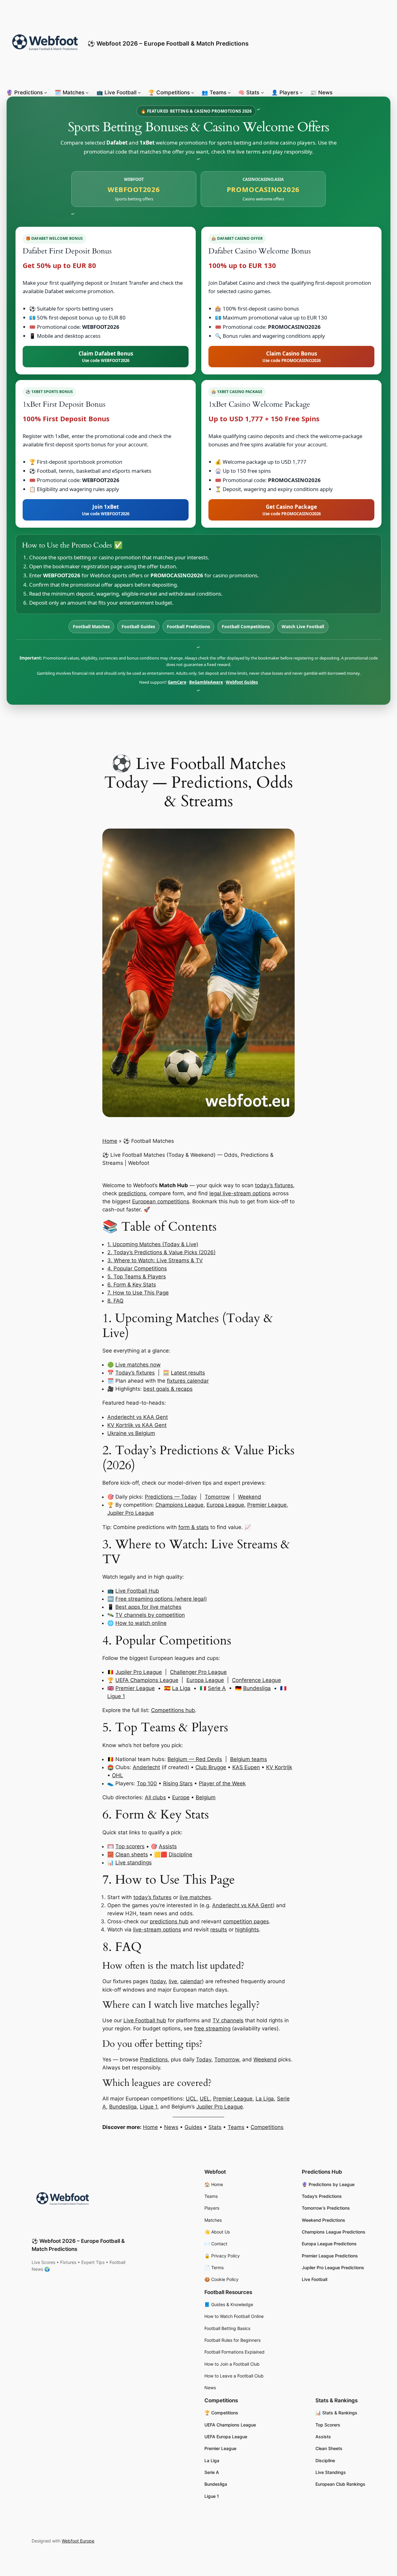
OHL (118, 1775)
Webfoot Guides (242, 682)
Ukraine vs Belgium (131, 1433)
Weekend (250, 1497)
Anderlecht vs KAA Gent (138, 1417)
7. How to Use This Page (138, 1293)
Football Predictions (188, 626)
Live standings (134, 1863)
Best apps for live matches (148, 1607)
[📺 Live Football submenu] (139, 92)
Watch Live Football (303, 626)
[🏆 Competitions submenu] (193, 92)
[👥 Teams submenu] (229, 92)
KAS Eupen (246, 1767)
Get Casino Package (292, 510)
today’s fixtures (274, 1185)
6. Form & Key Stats (132, 1285)
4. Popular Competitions (137, 1268)
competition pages (246, 1921)
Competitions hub (173, 1710)
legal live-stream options (240, 1193)
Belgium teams (249, 1759)
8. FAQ (115, 1301)
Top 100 (147, 1783)
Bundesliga (257, 1688)
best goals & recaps (168, 1389)
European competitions (161, 1201)
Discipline (181, 1854)
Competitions (267, 2127)
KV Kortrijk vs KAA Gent (137, 1425)
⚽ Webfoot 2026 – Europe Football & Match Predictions (168, 43)
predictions (132, 1193)
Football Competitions (246, 626)
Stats (215, 2127)
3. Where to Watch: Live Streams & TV (155, 1260)
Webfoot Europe (78, 2541)
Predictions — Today (171, 1497)
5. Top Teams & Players (137, 1277)
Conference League (256, 1680)
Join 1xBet (106, 510)
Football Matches (91, 626)
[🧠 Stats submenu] (262, 92)
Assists (168, 1846)
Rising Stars (178, 1783)
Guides (193, 2127)
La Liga (181, 1688)
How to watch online (141, 1623)
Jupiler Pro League (131, 1513)
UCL (191, 2099)
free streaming (212, 2028)
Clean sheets (132, 1854)
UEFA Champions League (147, 1680)
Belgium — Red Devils (195, 1759)
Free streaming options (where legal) (161, 1599)
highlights (247, 1930)
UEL (205, 2099)
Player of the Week (222, 1783)
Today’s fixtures (135, 1373)
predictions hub (169, 1921)
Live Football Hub (137, 1591)
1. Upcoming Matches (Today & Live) (153, 1244)
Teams (236, 2127)
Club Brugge (211, 1767)
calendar (191, 1981)
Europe (181, 1797)
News (171, 2127)
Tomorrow (217, 1497)
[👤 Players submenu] (301, 92)
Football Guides (138, 626)
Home (110, 1141)
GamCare (177, 682)
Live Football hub (145, 2020)
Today (204, 2059)
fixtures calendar (188, 1381)
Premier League (267, 1505)
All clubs (155, 1797)
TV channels (228, 2020)
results (219, 1930)
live (173, 1981)
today (159, 1981)
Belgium (206, 1797)
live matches (195, 1897)
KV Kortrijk (279, 1767)
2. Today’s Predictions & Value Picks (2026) (161, 1252)
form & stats (194, 1527)
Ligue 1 (116, 1696)
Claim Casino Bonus (292, 356)
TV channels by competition (150, 1615)
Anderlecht (146, 1767)
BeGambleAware (206, 682)
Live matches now (138, 1365)
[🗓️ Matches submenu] (87, 92)
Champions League (179, 1505)
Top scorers (130, 1846)
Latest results (188, 1373)
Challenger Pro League (198, 1672)
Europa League (225, 1505)
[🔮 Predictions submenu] (46, 92)
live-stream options (157, 1930)
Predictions (154, 2059)
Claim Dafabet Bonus (106, 356)
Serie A (217, 1688)
